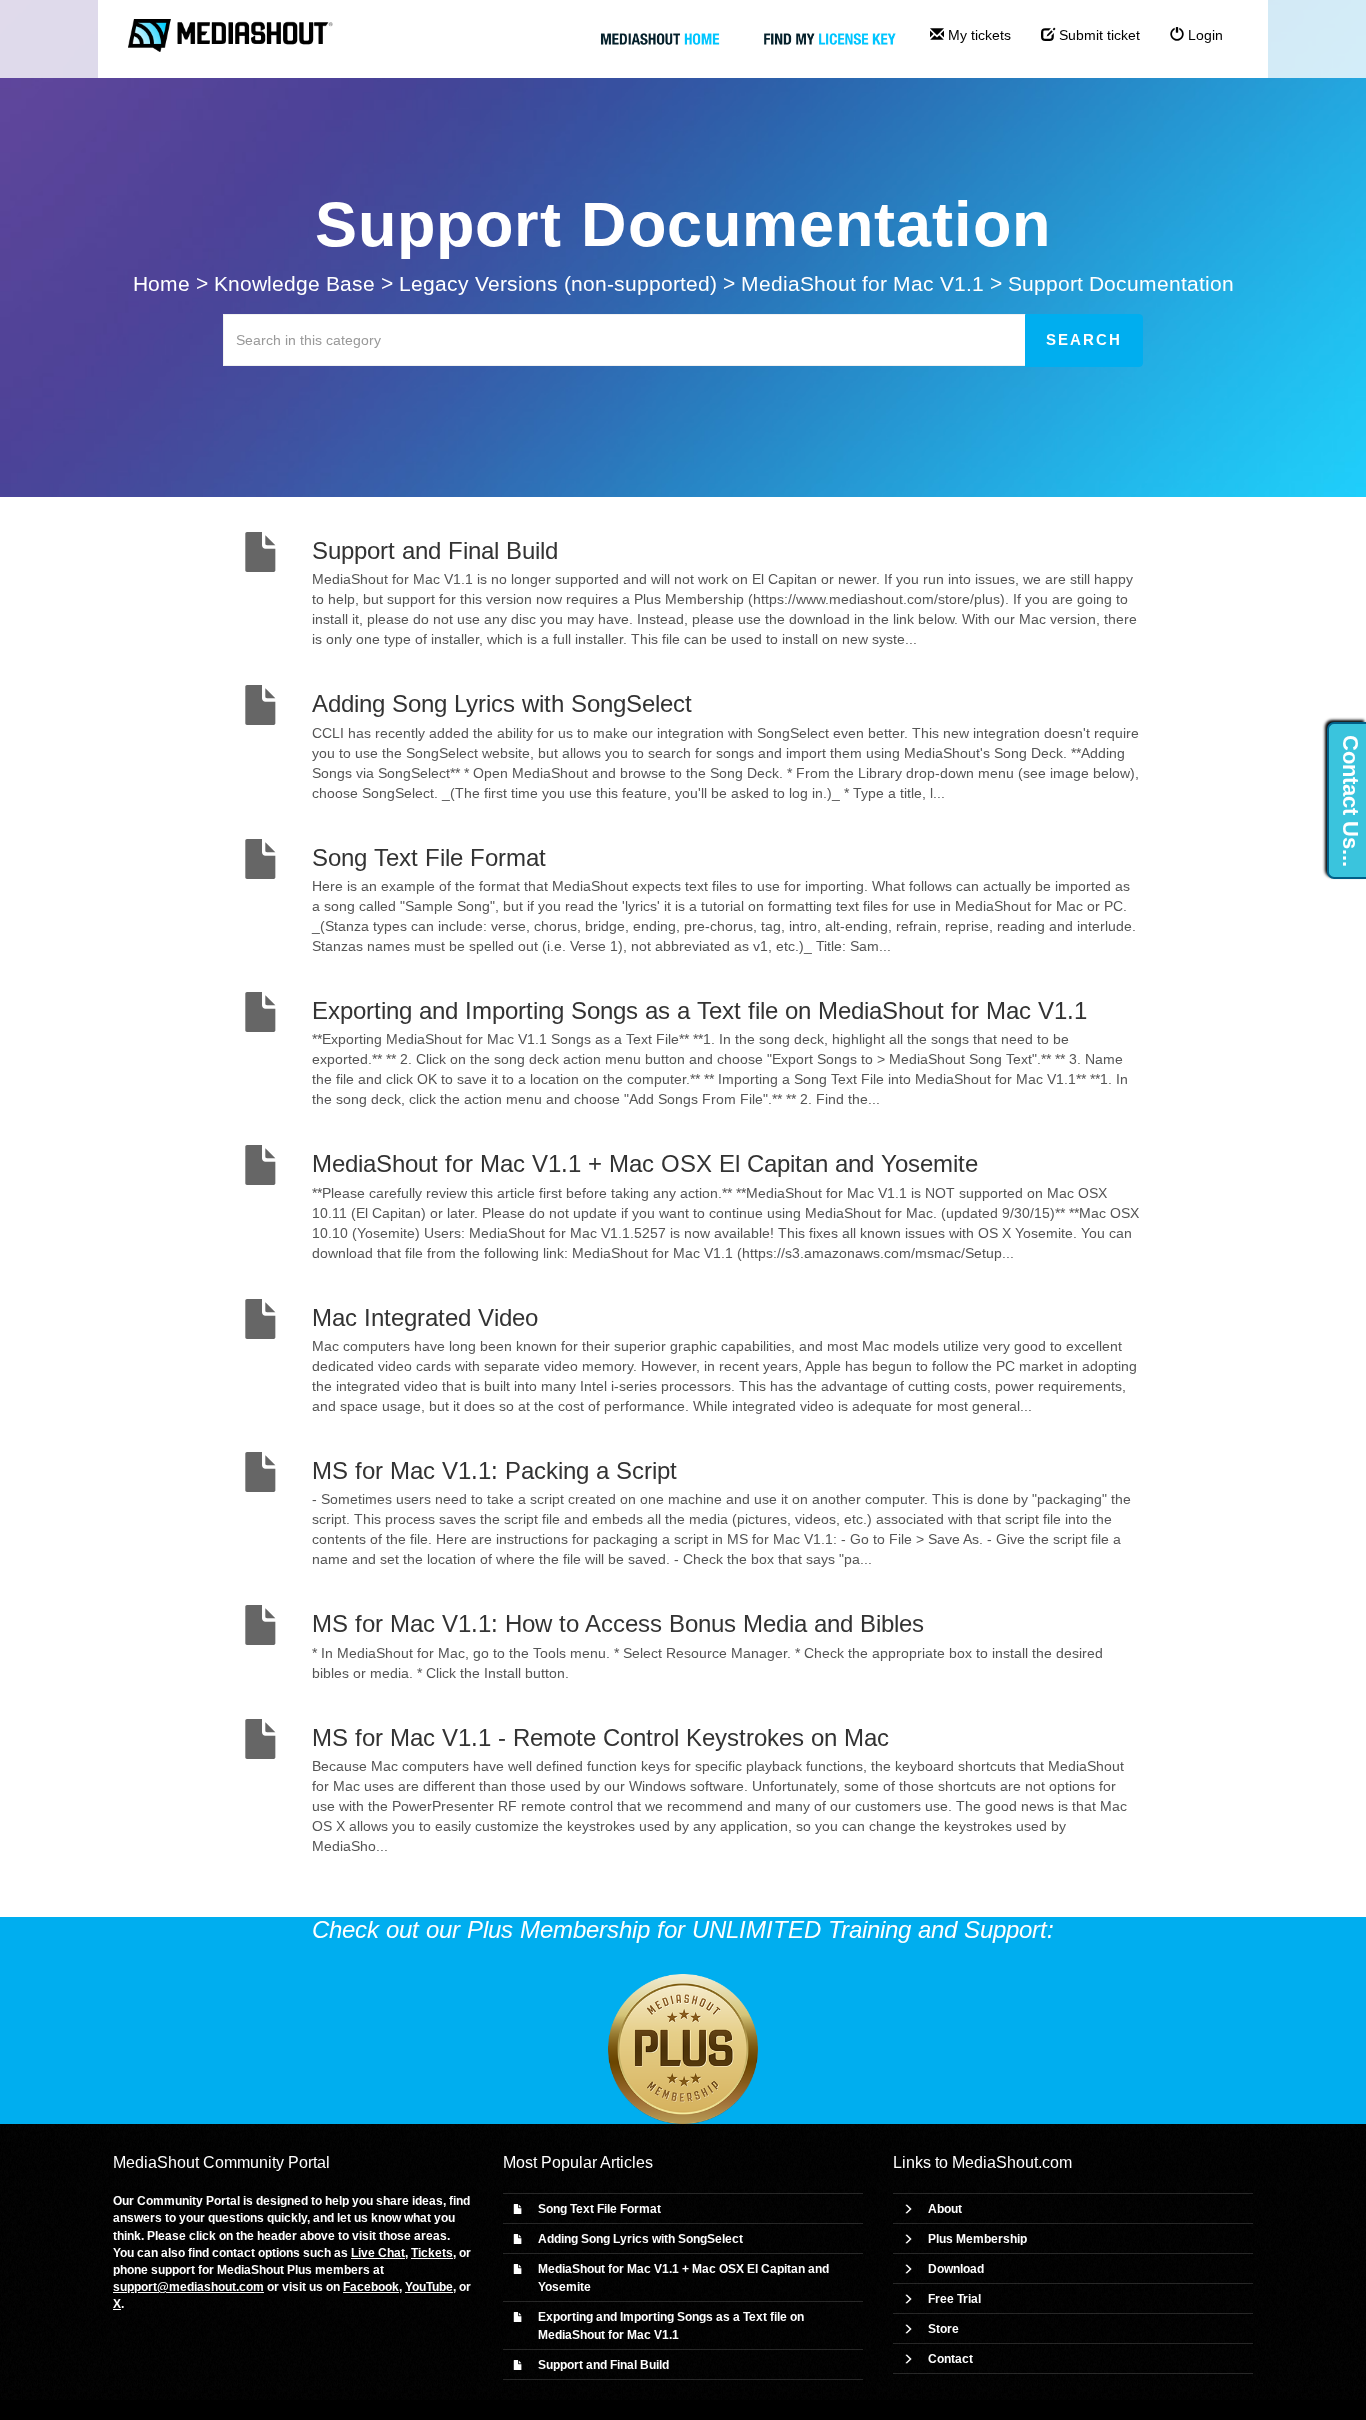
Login (1203, 35)
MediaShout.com (1012, 2162)
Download (956, 2269)
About (945, 2209)
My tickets (977, 35)
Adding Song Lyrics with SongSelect (640, 2239)
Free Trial (954, 2299)
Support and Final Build (603, 2365)
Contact (950, 2359)
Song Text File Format (599, 2209)
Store (943, 2329)
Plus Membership (977, 2239)
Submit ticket (1097, 35)
